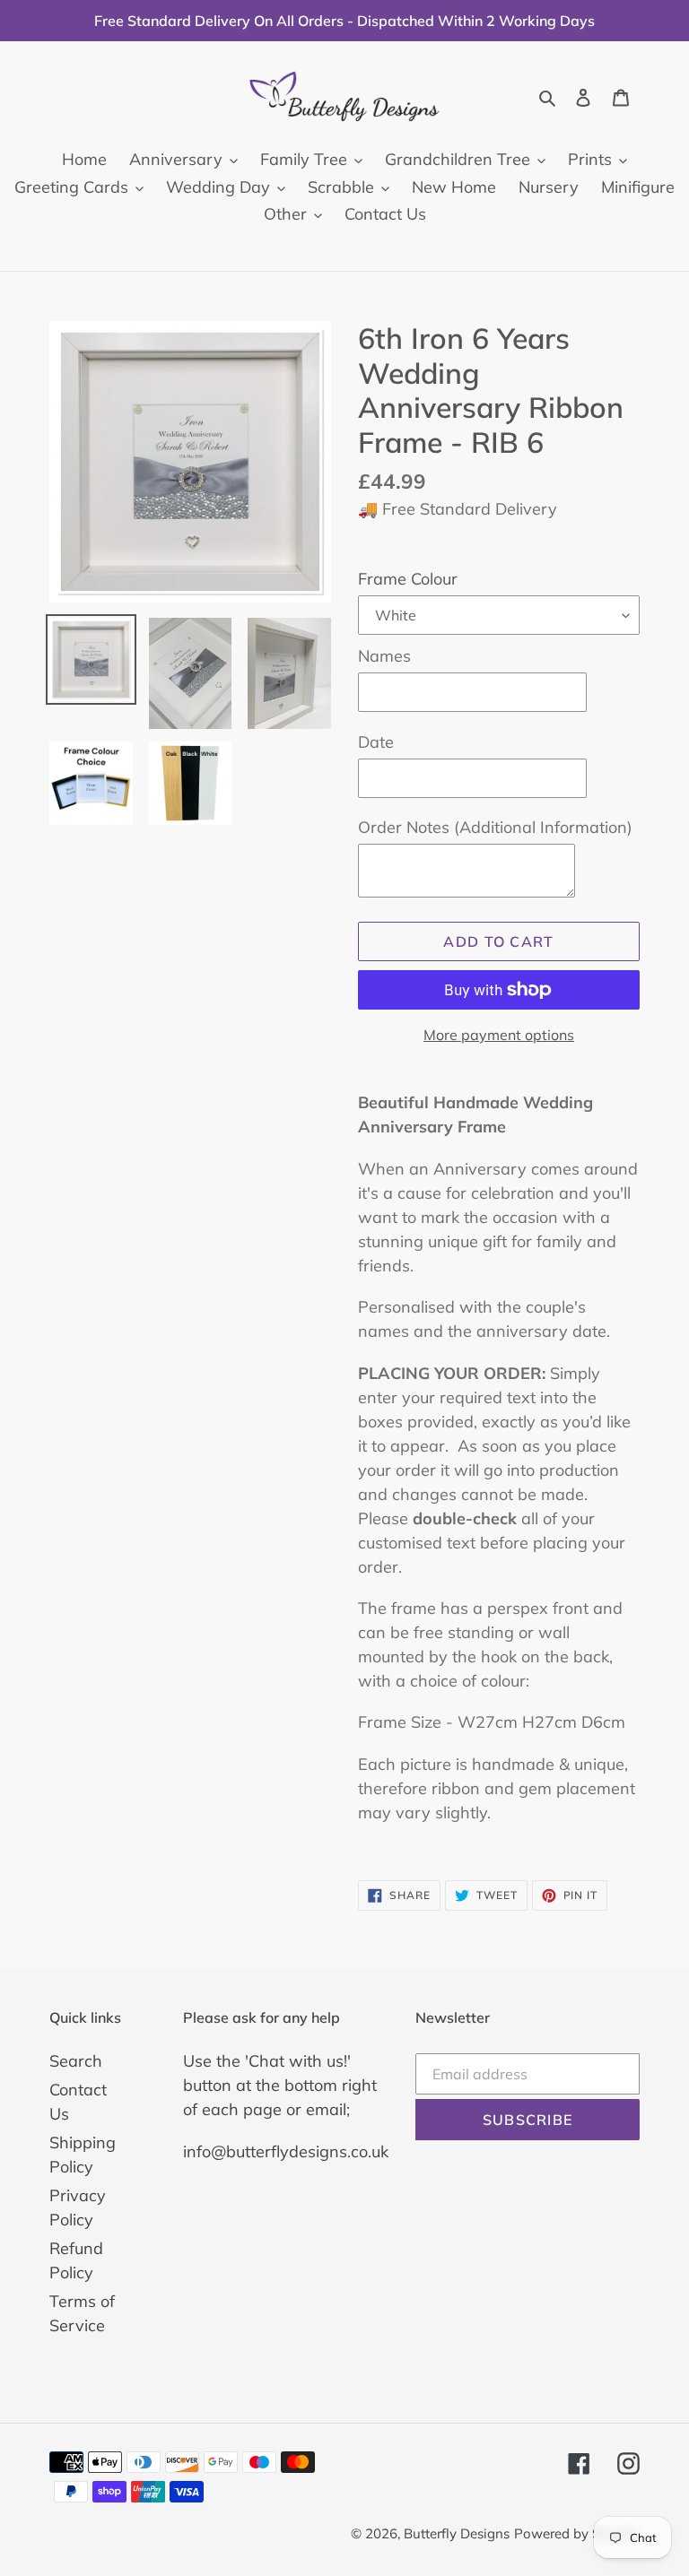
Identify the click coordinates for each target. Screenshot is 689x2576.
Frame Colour (408, 579)
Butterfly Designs (457, 2533)
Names (384, 656)
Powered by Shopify (577, 2533)
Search (76, 2061)
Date (376, 742)
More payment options (499, 1035)
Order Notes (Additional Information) (495, 827)
